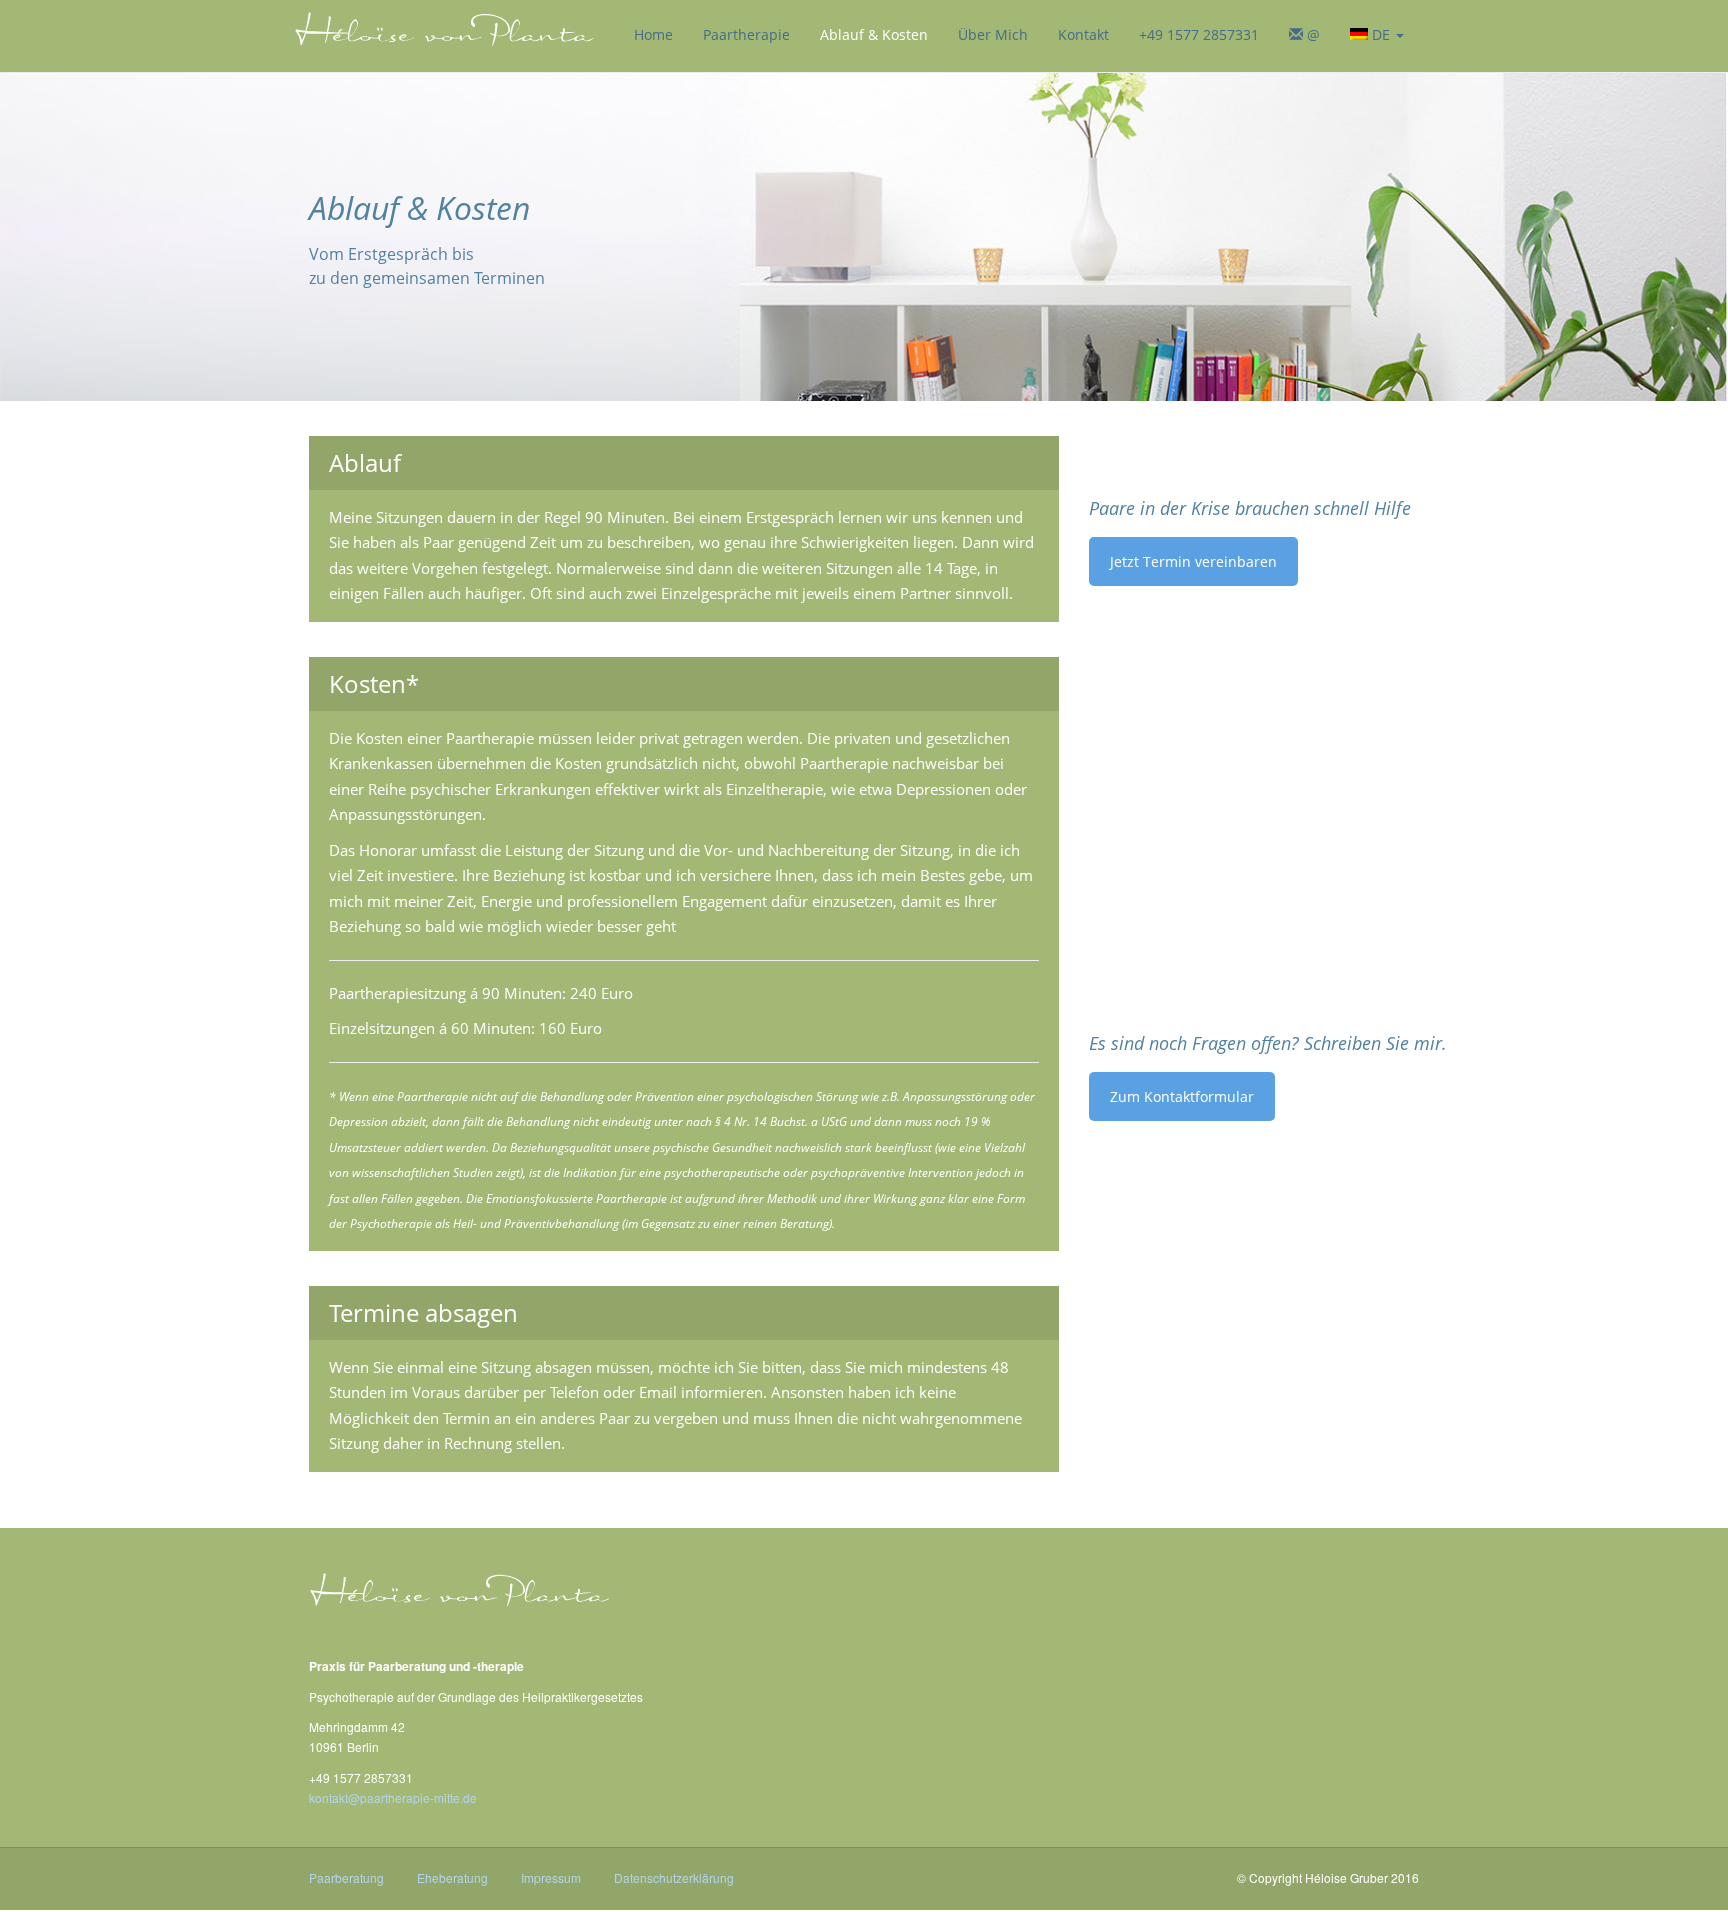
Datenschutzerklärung (674, 1877)
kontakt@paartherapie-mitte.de (393, 1797)
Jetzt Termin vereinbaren (1193, 561)
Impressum (551, 1877)
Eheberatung (452, 1877)
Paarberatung (346, 1877)
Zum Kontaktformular (1182, 1096)
